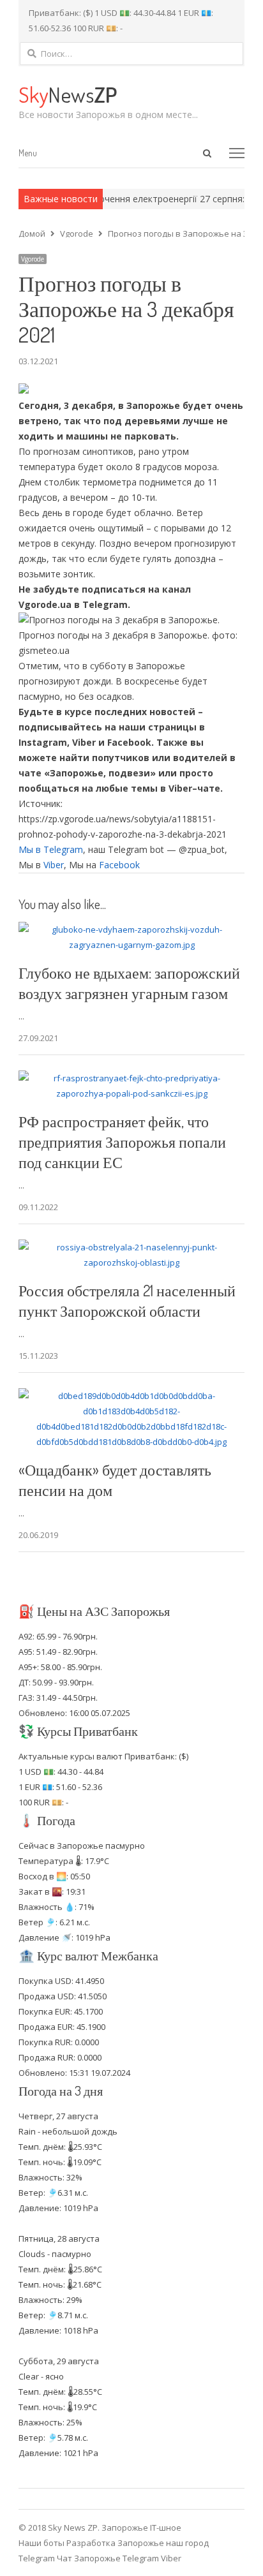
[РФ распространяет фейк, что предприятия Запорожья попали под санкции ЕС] (131, 1078)
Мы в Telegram (51, 849)
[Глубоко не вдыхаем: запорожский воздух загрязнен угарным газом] (131, 929)
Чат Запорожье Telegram (108, 2558)
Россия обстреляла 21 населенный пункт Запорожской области (127, 1300)
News (68, 94)
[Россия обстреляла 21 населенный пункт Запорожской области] (131, 1247)
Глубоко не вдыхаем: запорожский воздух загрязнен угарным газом (129, 983)
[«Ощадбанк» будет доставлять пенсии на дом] (131, 1396)
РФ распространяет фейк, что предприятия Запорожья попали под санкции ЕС (122, 1142)
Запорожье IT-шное (141, 2528)
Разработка (92, 2543)
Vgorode (33, 259)
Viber (54, 865)
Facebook (119, 865)
